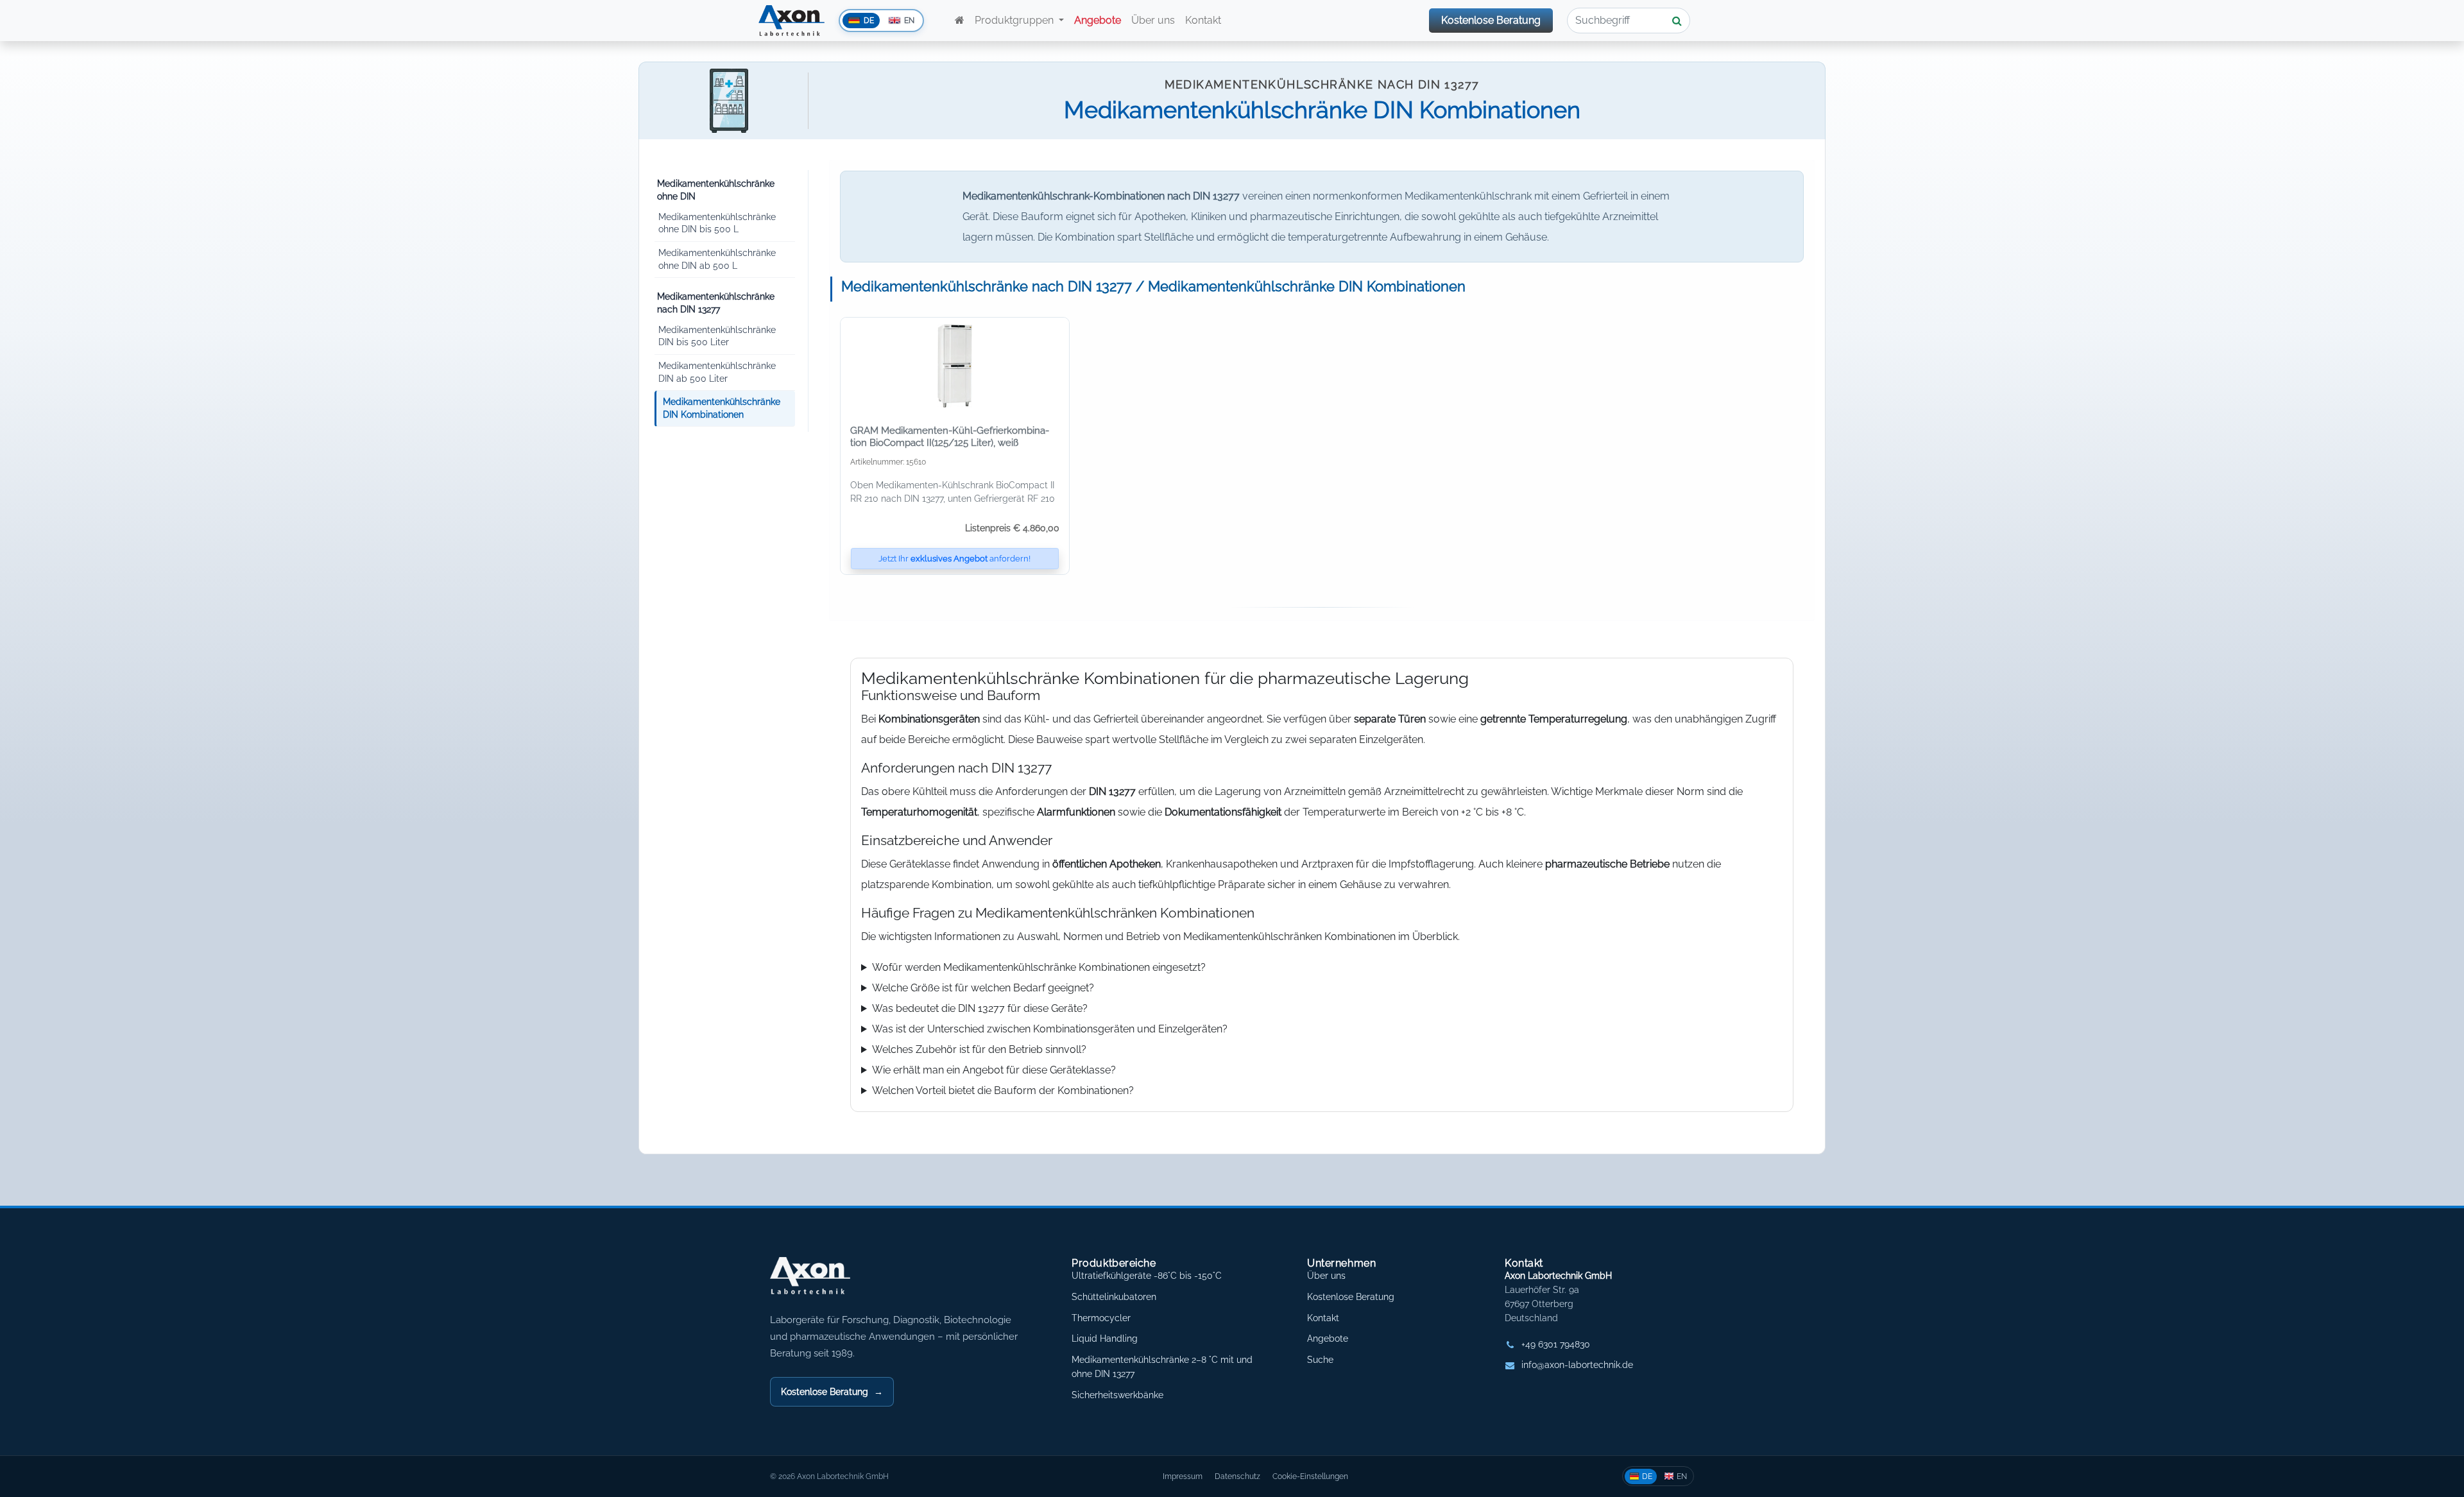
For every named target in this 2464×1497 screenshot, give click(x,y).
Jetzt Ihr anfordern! (954, 559)
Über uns (1153, 20)
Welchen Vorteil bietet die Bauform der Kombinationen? (1003, 1091)
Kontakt (1204, 20)
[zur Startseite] (960, 21)
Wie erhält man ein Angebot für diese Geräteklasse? (994, 1070)
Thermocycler (1101, 1318)
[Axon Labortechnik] (823, 1282)
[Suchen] (1677, 21)
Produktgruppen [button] (1015, 20)
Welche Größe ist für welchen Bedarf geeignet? (983, 988)
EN (1682, 1476)
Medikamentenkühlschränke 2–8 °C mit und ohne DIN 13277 (1162, 1367)
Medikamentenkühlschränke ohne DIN (716, 190)
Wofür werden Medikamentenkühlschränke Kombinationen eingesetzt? (1039, 967)
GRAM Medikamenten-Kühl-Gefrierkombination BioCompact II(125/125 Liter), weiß (950, 437)
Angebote (1328, 1339)
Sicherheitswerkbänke (1117, 1395)
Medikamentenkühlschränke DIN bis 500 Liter (717, 336)
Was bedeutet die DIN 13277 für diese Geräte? (980, 1008)
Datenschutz (1237, 1476)
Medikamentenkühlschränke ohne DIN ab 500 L (717, 259)
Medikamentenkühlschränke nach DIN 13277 (716, 303)
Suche (1320, 1360)
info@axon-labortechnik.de (1577, 1365)
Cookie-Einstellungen (1310, 1476)
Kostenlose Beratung (1491, 20)
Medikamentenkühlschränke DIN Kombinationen (722, 408)
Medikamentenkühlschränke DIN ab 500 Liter (717, 372)
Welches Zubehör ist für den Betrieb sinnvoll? (979, 1049)
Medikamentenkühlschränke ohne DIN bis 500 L (717, 223)
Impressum (1183, 1476)
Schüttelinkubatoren (1114, 1297)
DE (1647, 1476)
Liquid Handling (1105, 1339)
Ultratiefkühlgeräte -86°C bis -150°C (1147, 1276)
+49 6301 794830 (1556, 1344)
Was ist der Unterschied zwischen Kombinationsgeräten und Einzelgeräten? (1050, 1029)
